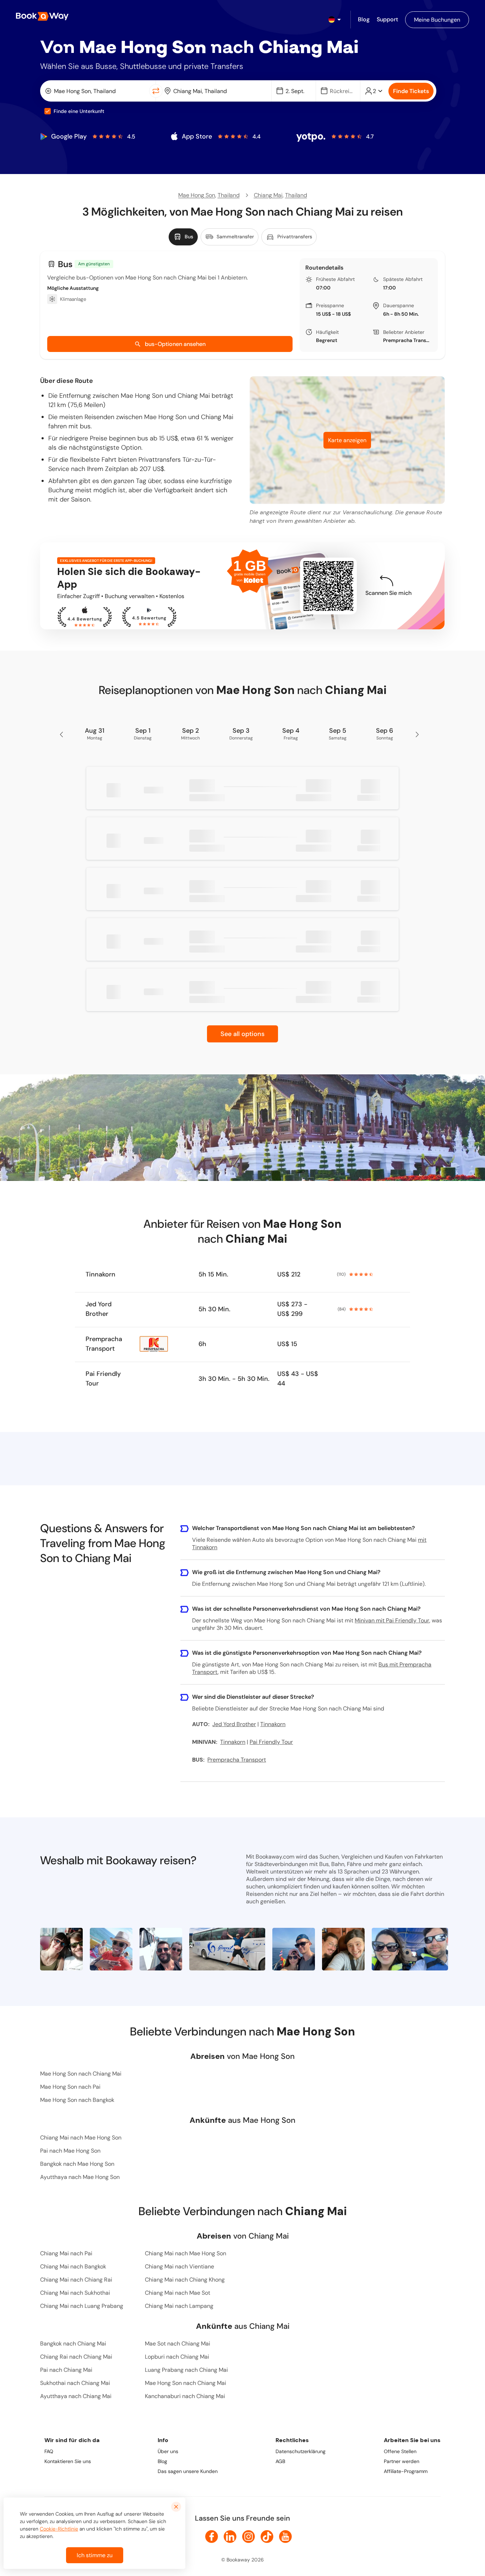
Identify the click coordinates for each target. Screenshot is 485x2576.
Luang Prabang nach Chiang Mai (186, 2370)
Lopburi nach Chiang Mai (177, 2357)
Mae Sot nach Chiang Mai (178, 2344)
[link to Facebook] (212, 2537)
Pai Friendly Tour (103, 1379)
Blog (162, 2461)
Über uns (168, 2451)
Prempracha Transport (408, 340)
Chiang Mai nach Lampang (179, 2306)
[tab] (183, 237)
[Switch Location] (156, 91)
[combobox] (96, 91)
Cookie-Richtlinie (59, 2529)
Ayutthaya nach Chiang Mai (76, 2396)
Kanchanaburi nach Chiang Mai (185, 2396)
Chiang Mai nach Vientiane (179, 2266)
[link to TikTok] (267, 2537)
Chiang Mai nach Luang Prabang (82, 2306)
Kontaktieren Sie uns (68, 2461)
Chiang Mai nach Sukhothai (75, 2293)
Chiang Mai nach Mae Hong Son (81, 2138)
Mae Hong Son (197, 195)
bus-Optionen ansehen (175, 344)
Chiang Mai (268, 195)
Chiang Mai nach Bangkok (73, 2266)
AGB (280, 2461)
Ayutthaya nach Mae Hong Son (80, 2177)
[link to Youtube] (285, 2537)
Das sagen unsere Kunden (188, 2471)
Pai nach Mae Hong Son (70, 2151)
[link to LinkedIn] (230, 2537)
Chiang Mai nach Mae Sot (178, 2293)
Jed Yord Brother (99, 1309)
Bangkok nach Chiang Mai (73, 2344)
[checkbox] (48, 111)
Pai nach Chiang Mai (66, 2370)
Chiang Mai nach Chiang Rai (76, 2280)
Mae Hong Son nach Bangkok (77, 2100)
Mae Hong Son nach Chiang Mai (81, 2074)
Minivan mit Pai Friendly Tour (392, 1620)
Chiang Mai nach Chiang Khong (185, 2280)
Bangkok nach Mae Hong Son (77, 2164)
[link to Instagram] (249, 2537)
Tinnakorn (100, 1274)
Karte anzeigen (347, 440)
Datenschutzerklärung (301, 2451)
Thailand (229, 195)
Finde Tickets (411, 91)
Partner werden (402, 2461)
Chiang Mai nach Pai (66, 2253)
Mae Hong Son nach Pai (70, 2087)
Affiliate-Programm (406, 2471)
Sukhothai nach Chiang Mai (75, 2383)
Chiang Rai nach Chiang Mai (76, 2357)
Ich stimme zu (95, 2555)
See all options (243, 1034)
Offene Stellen (400, 2451)
